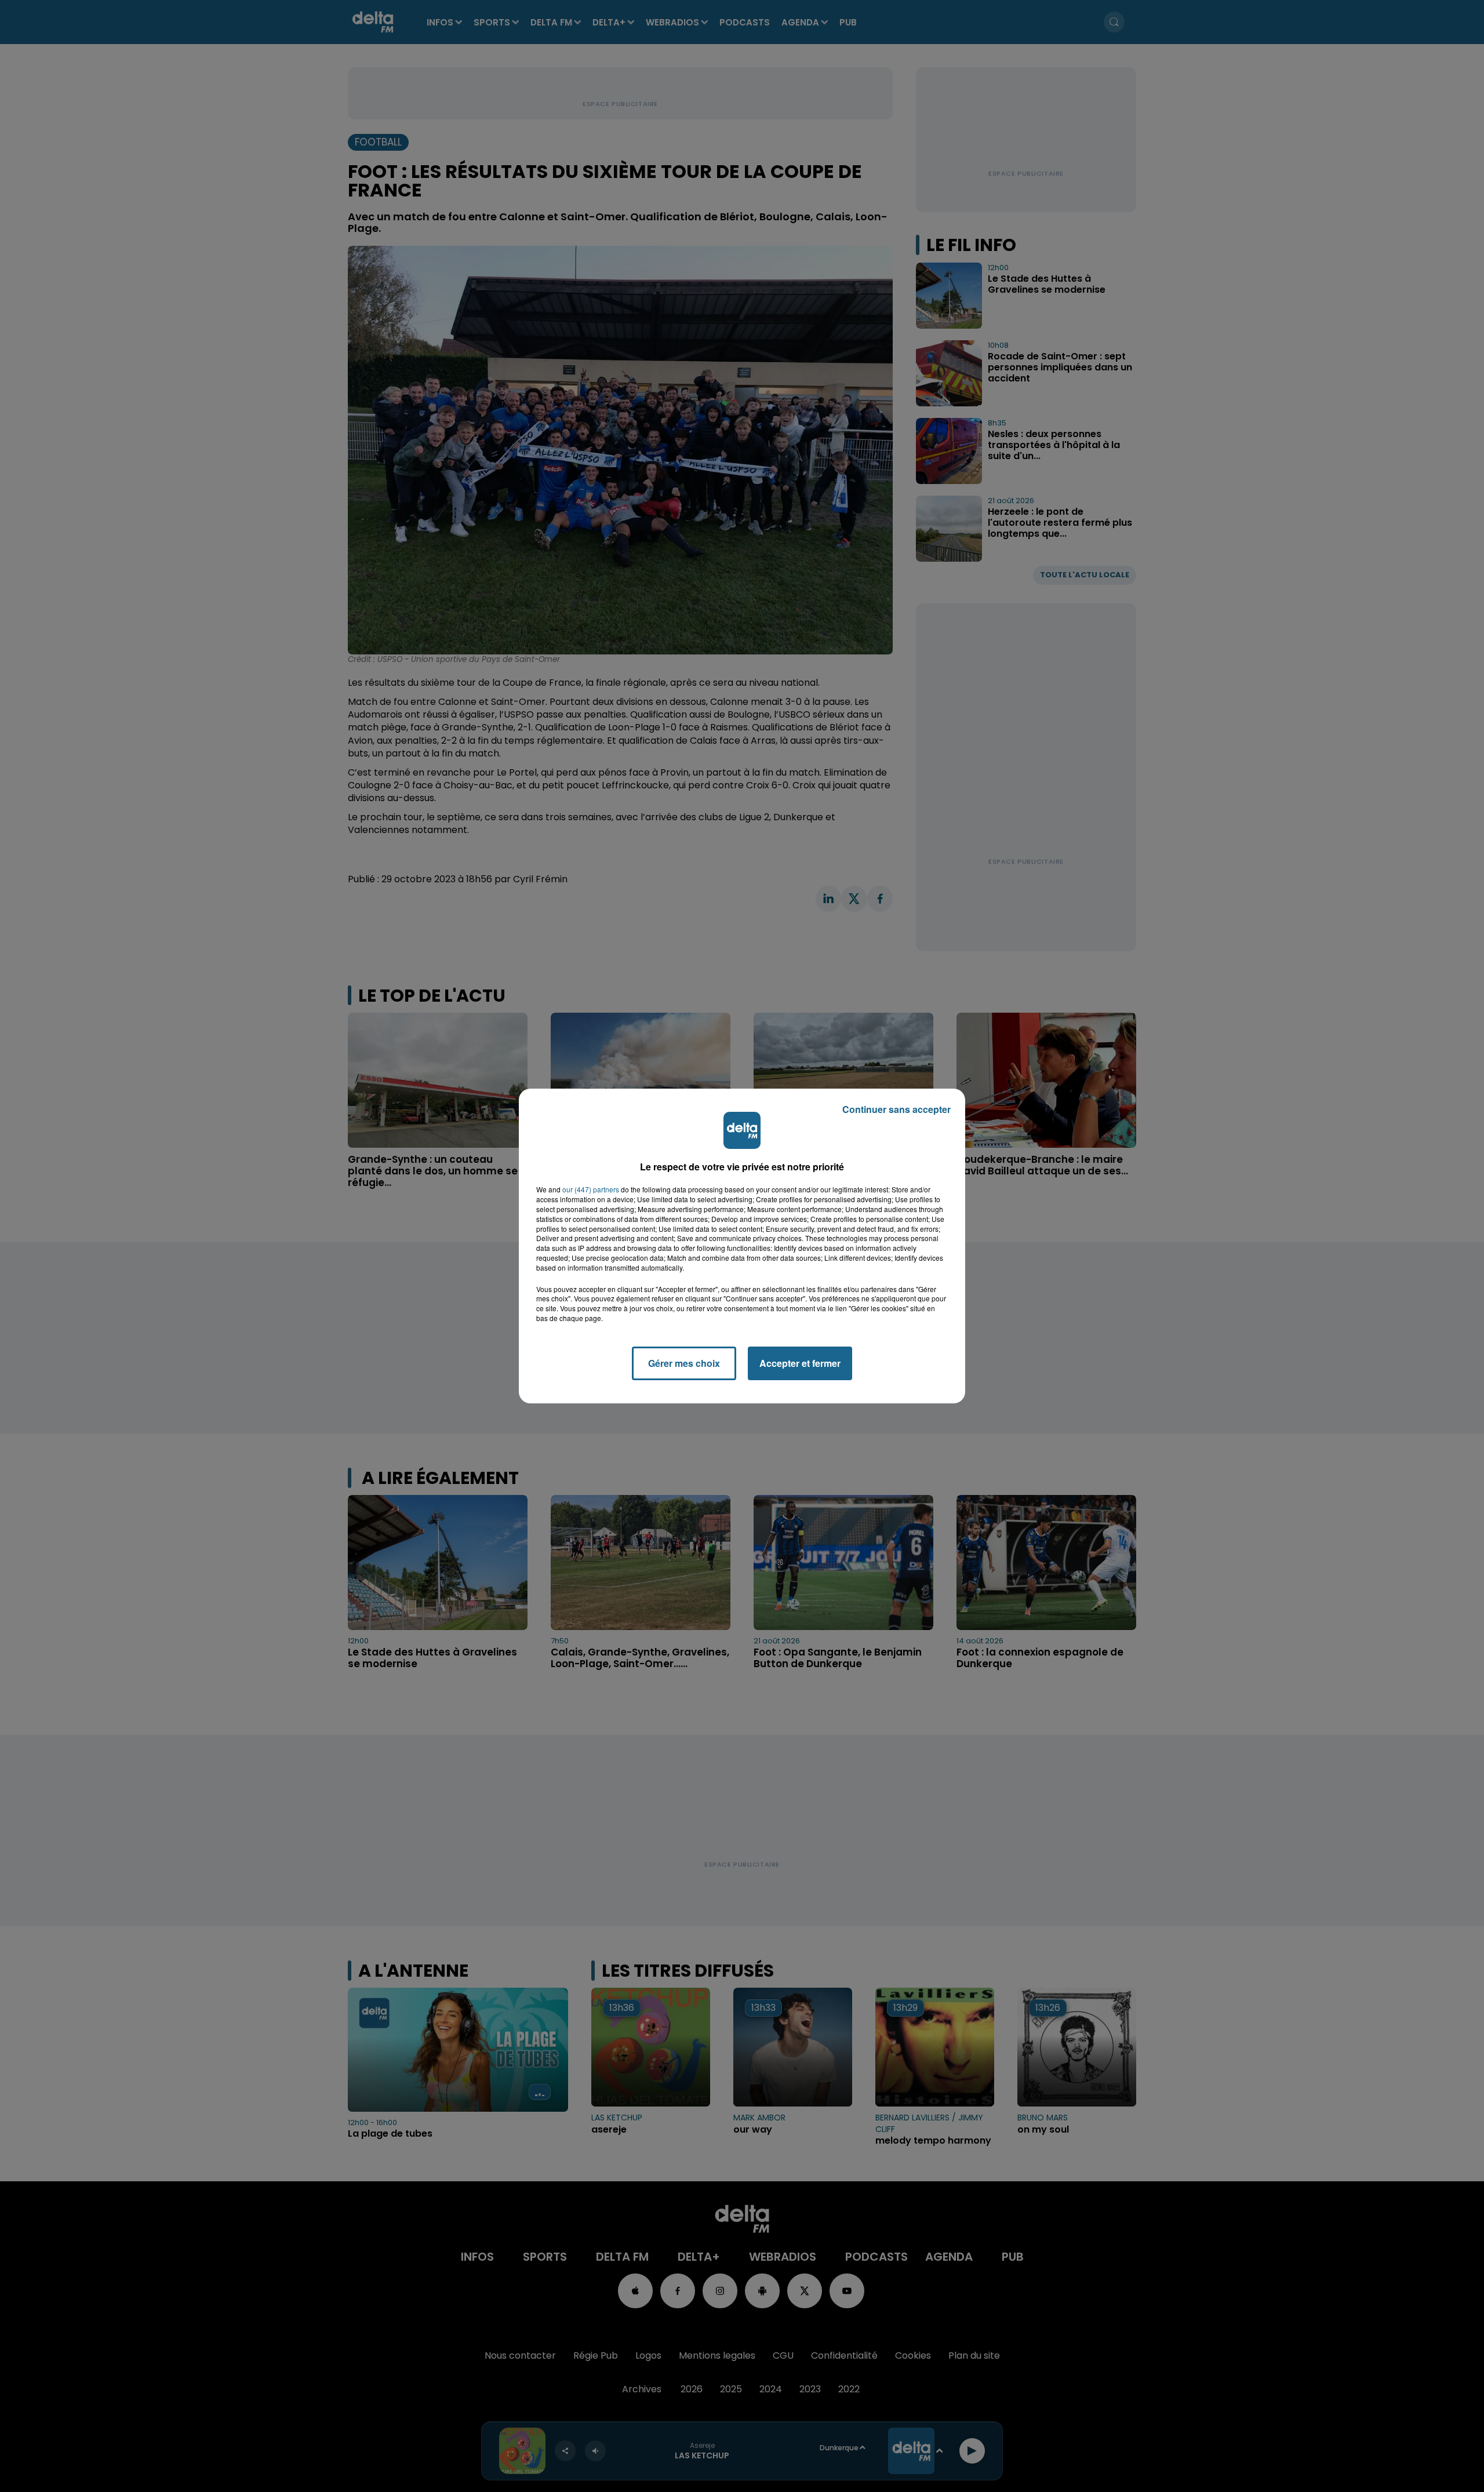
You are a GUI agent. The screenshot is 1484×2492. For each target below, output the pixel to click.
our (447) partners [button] (591, 1189)
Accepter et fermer (800, 1363)
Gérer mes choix (684, 1363)
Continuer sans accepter (896, 1109)
